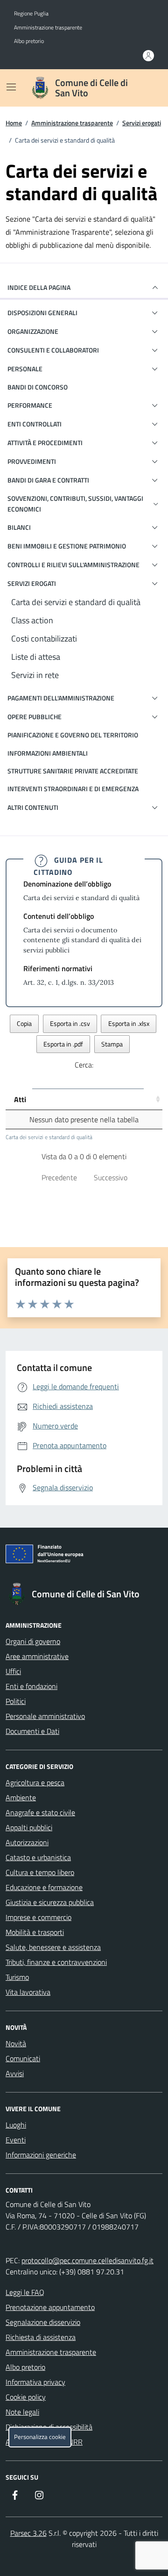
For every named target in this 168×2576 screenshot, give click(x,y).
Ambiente (21, 1797)
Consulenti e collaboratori (53, 350)
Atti (20, 1099)
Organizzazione (33, 331)
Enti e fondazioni (31, 1686)
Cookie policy (26, 2397)
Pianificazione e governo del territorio (73, 735)
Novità (16, 2043)
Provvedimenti (32, 461)
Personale (25, 369)
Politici (16, 1701)
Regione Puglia (31, 14)
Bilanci (19, 527)
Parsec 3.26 (28, 2533)
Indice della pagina (39, 287)
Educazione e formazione (44, 1887)
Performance (30, 405)
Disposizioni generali (42, 313)
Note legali (22, 2412)
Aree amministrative (37, 1656)
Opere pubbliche (35, 717)
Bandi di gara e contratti (48, 480)
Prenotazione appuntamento (50, 2307)
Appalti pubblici (29, 1827)
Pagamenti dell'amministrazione (61, 698)
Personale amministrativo (45, 1716)
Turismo (17, 1977)
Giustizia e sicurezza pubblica (50, 1902)
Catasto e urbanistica (38, 1857)
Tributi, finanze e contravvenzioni (56, 1962)
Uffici (13, 1671)
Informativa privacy (35, 2382)
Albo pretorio (29, 41)
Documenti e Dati (32, 1731)
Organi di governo (33, 1641)
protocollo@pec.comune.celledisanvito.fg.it (87, 2260)
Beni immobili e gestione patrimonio (67, 546)
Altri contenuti (33, 807)
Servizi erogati (142, 123)
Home (14, 123)
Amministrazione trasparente (48, 28)
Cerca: (84, 1065)
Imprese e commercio (38, 1917)
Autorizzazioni (27, 1842)
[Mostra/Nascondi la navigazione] (11, 87)
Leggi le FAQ (25, 2292)
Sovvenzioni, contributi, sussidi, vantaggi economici (75, 503)
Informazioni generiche (41, 2155)
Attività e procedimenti (45, 443)
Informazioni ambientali (48, 753)
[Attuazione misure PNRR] (84, 1556)
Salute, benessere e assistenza (53, 1947)
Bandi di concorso (38, 387)
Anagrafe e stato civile (40, 1812)
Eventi (16, 2140)
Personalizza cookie (40, 2437)
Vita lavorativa (28, 1992)
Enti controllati (35, 424)
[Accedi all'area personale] (148, 56)
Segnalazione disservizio (43, 2322)
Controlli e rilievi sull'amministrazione (73, 565)
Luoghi (16, 2125)
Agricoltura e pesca (35, 1782)
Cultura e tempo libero (40, 1872)
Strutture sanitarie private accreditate (73, 771)
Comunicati (23, 2058)
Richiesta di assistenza (41, 2337)
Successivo (111, 1177)
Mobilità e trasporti (35, 1932)
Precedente (59, 1177)
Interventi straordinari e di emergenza (73, 789)
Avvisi (15, 2073)
